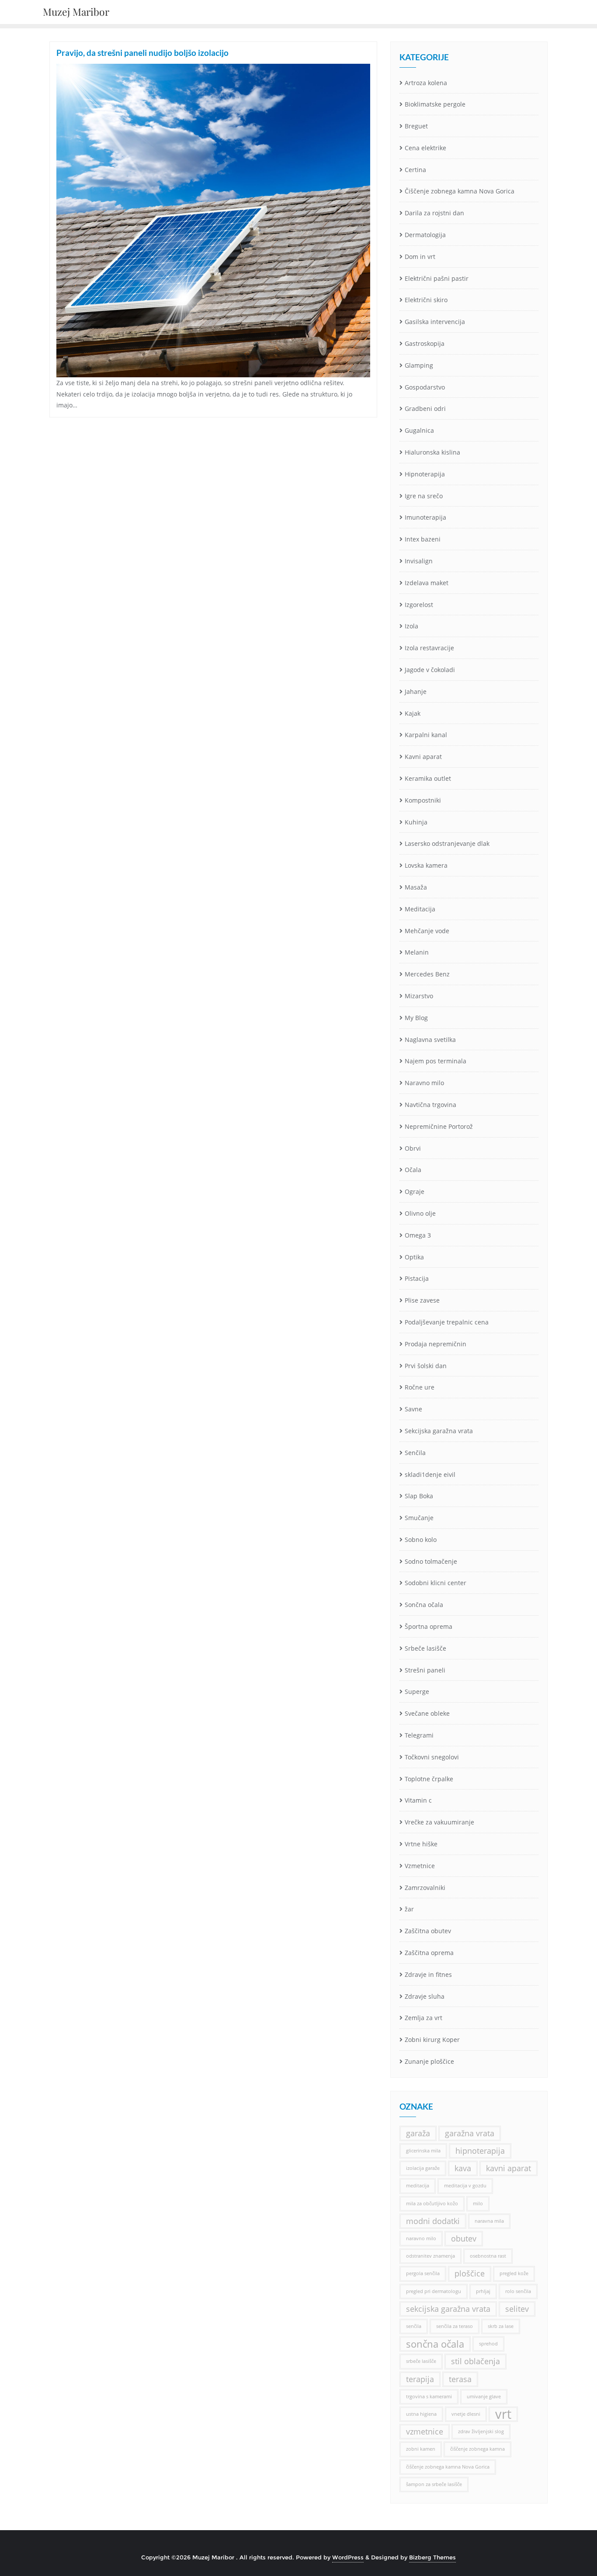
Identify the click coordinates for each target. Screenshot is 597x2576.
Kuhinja (416, 822)
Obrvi (413, 1148)
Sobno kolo (421, 1540)
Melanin (417, 952)
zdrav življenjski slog (481, 2431)
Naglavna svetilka (430, 1040)
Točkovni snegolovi (432, 1757)
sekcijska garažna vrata (448, 2309)
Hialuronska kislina (432, 452)
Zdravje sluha (425, 1996)
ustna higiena (421, 2414)
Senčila (415, 1453)
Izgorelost (419, 605)
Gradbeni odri (425, 409)
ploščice (470, 2273)
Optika (414, 1257)
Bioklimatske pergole (435, 104)
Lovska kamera (426, 865)
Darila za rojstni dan (434, 213)
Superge (417, 1691)
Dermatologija (425, 235)
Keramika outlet (428, 778)
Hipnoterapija (425, 474)
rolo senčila (518, 2291)
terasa (460, 2379)
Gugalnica (419, 430)
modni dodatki (433, 2221)
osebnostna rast (488, 2256)
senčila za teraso (455, 2326)
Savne (413, 1409)
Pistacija (417, 1278)
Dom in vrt (420, 257)
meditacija (418, 2186)
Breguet (416, 126)
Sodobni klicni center (436, 1583)
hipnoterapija (480, 2151)
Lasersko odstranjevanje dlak (447, 843)
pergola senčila (423, 2273)
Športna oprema (429, 1626)
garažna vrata (470, 2133)
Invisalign (419, 561)
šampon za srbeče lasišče (434, 2484)
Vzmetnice (420, 1866)
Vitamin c (418, 1800)
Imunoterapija (425, 517)
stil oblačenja (476, 2361)
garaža (418, 2133)
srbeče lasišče (421, 2361)
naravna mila (489, 2221)
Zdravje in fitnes (428, 1974)
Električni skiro (426, 300)
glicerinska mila (423, 2151)
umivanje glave (484, 2397)
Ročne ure (420, 1387)
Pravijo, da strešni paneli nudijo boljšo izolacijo (142, 53)
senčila (414, 2326)
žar (409, 1909)
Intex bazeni (423, 539)
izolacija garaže (423, 2168)
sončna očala (435, 2344)
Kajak (413, 713)
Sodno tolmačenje (431, 1561)
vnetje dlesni (466, 2414)
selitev (517, 2309)
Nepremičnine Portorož (439, 1126)
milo (478, 2204)
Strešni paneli (425, 1670)
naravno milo (421, 2238)
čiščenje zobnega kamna (477, 2449)
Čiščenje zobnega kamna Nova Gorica (460, 191)
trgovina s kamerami (429, 2397)
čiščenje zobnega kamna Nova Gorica (448, 2467)
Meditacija (420, 909)
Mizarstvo (419, 996)
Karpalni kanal (426, 735)
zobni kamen (421, 2449)
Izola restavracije (429, 648)
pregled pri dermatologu (434, 2291)
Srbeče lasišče (425, 1648)
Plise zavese (422, 1300)
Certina (415, 170)
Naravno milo (424, 1083)
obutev (464, 2238)
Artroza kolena (426, 83)
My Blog (416, 1018)
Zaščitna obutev (428, 1931)
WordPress (348, 2557)
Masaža (416, 887)
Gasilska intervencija (435, 322)
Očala (413, 1170)
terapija (420, 2379)
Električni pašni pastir (437, 278)
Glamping (419, 365)
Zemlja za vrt (423, 2018)
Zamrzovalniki (425, 1888)
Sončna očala (424, 1605)
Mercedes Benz (427, 974)
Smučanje (419, 1518)
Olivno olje (420, 1213)
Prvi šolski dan (426, 1366)
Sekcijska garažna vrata (439, 1431)
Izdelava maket (427, 583)
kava (463, 2168)
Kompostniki (423, 800)
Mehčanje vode (427, 931)
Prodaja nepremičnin (436, 1344)
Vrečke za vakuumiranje (439, 1822)
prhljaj (483, 2291)
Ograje (415, 1191)
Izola (411, 626)
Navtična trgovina (430, 1105)
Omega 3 (418, 1235)
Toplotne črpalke (429, 1779)
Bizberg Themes (432, 2557)
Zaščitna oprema (429, 1953)
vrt (503, 2414)
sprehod (488, 2344)
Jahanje (416, 691)
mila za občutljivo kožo (432, 2204)
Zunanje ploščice (429, 2061)
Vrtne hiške (421, 1844)
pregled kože (514, 2273)
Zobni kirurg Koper (432, 2040)
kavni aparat (508, 2168)
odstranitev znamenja (430, 2256)
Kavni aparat (423, 757)
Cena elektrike (425, 148)
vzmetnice (425, 2431)
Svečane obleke (427, 1713)
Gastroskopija (425, 343)
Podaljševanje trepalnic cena (447, 1322)
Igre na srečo (424, 496)
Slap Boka (419, 1496)
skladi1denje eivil (430, 1474)
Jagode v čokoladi (430, 670)
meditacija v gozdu (465, 2186)
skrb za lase (501, 2326)
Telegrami (419, 1735)
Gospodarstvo (425, 387)
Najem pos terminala (436, 1061)
